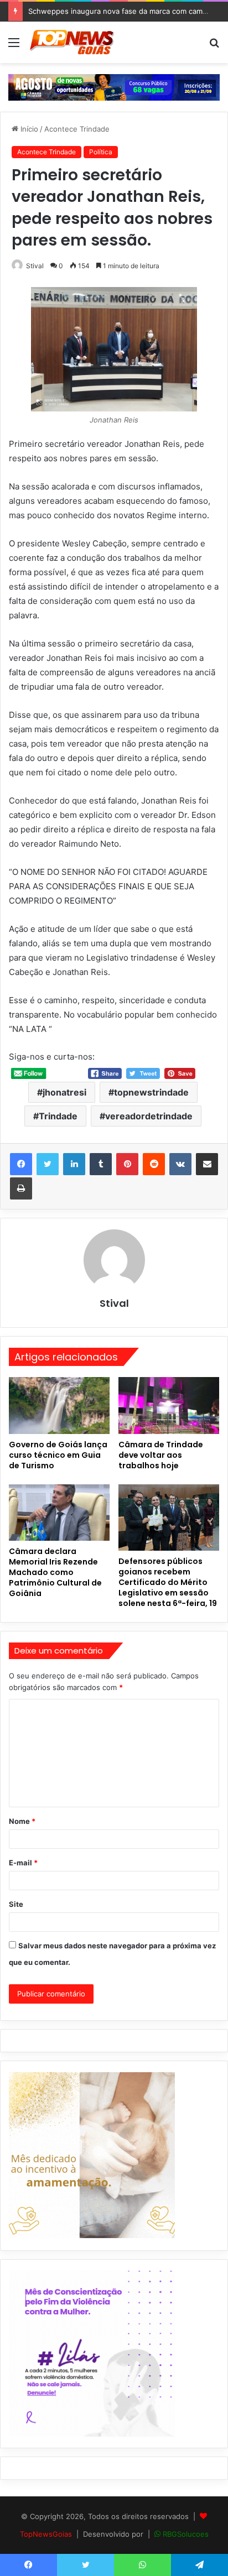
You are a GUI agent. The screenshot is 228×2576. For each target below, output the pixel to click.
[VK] (180, 1164)
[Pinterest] (127, 1164)
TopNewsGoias (46, 2534)
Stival (35, 266)
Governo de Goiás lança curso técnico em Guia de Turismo (58, 1455)
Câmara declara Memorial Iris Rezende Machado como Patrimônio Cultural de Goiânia (55, 1572)
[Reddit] (154, 1164)
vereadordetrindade (149, 1116)
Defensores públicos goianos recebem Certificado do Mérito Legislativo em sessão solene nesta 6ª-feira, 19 (168, 1582)
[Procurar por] (214, 46)
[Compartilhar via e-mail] (207, 1164)
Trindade (58, 1116)
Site (16, 1904)
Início (28, 129)
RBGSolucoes (186, 2534)
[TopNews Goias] (72, 42)
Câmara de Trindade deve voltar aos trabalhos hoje (161, 1455)
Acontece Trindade (77, 129)
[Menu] (14, 46)
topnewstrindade (151, 1092)
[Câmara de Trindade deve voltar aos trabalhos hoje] (169, 1406)
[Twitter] (48, 1164)
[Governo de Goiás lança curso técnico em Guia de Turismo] (59, 1406)
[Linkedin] (74, 1164)
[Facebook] (21, 1164)
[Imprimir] (21, 1188)
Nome (22, 1821)
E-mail (23, 1863)
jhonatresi (64, 1092)
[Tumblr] (101, 1164)
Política (101, 152)
